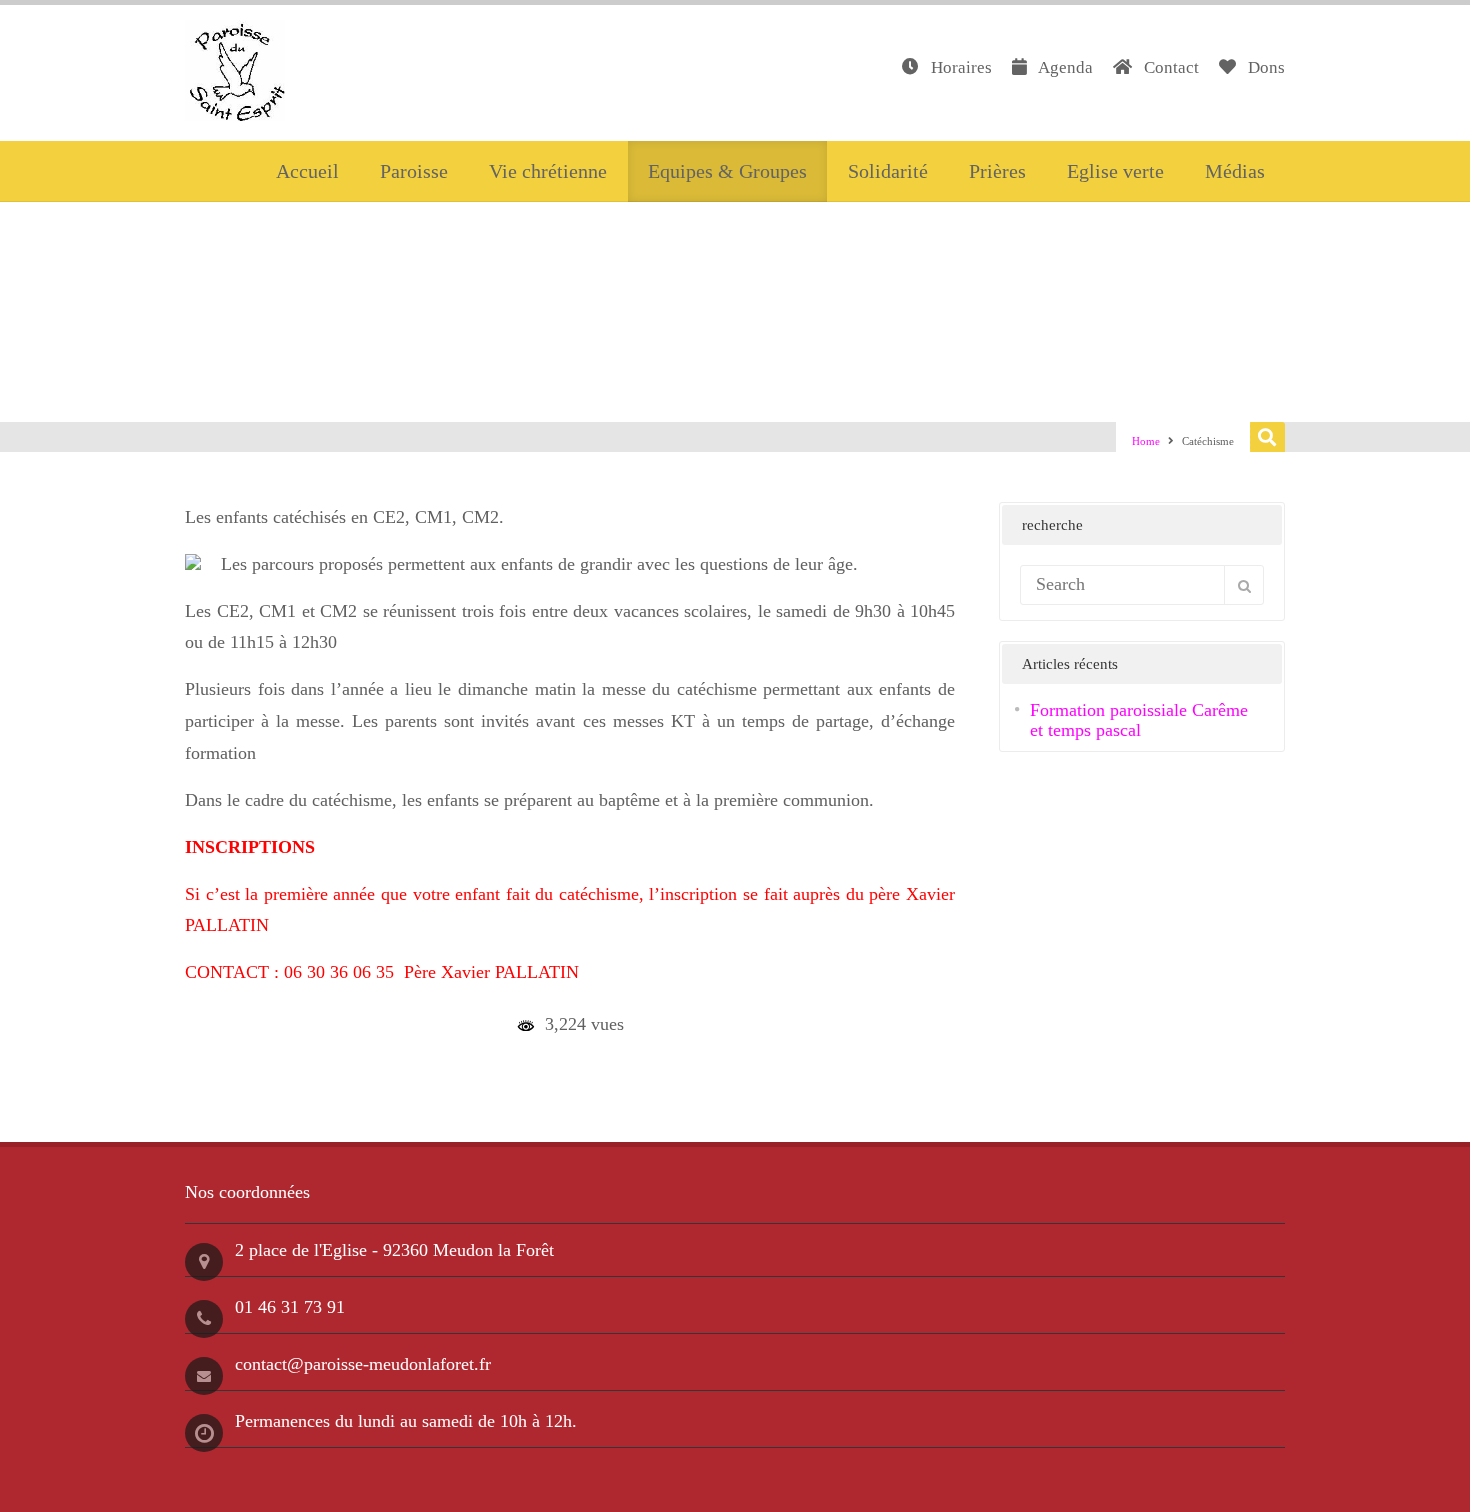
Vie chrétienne (548, 171)
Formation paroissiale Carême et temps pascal (1139, 720)
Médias (1235, 171)
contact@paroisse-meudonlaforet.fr (363, 1364)
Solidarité (888, 171)
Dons (1264, 67)
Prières (997, 171)
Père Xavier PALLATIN (491, 972)
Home (1146, 441)
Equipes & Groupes (727, 171)
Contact (1169, 67)
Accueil (307, 171)
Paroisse (414, 171)
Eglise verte (1115, 171)
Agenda (1064, 67)
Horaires (959, 67)
